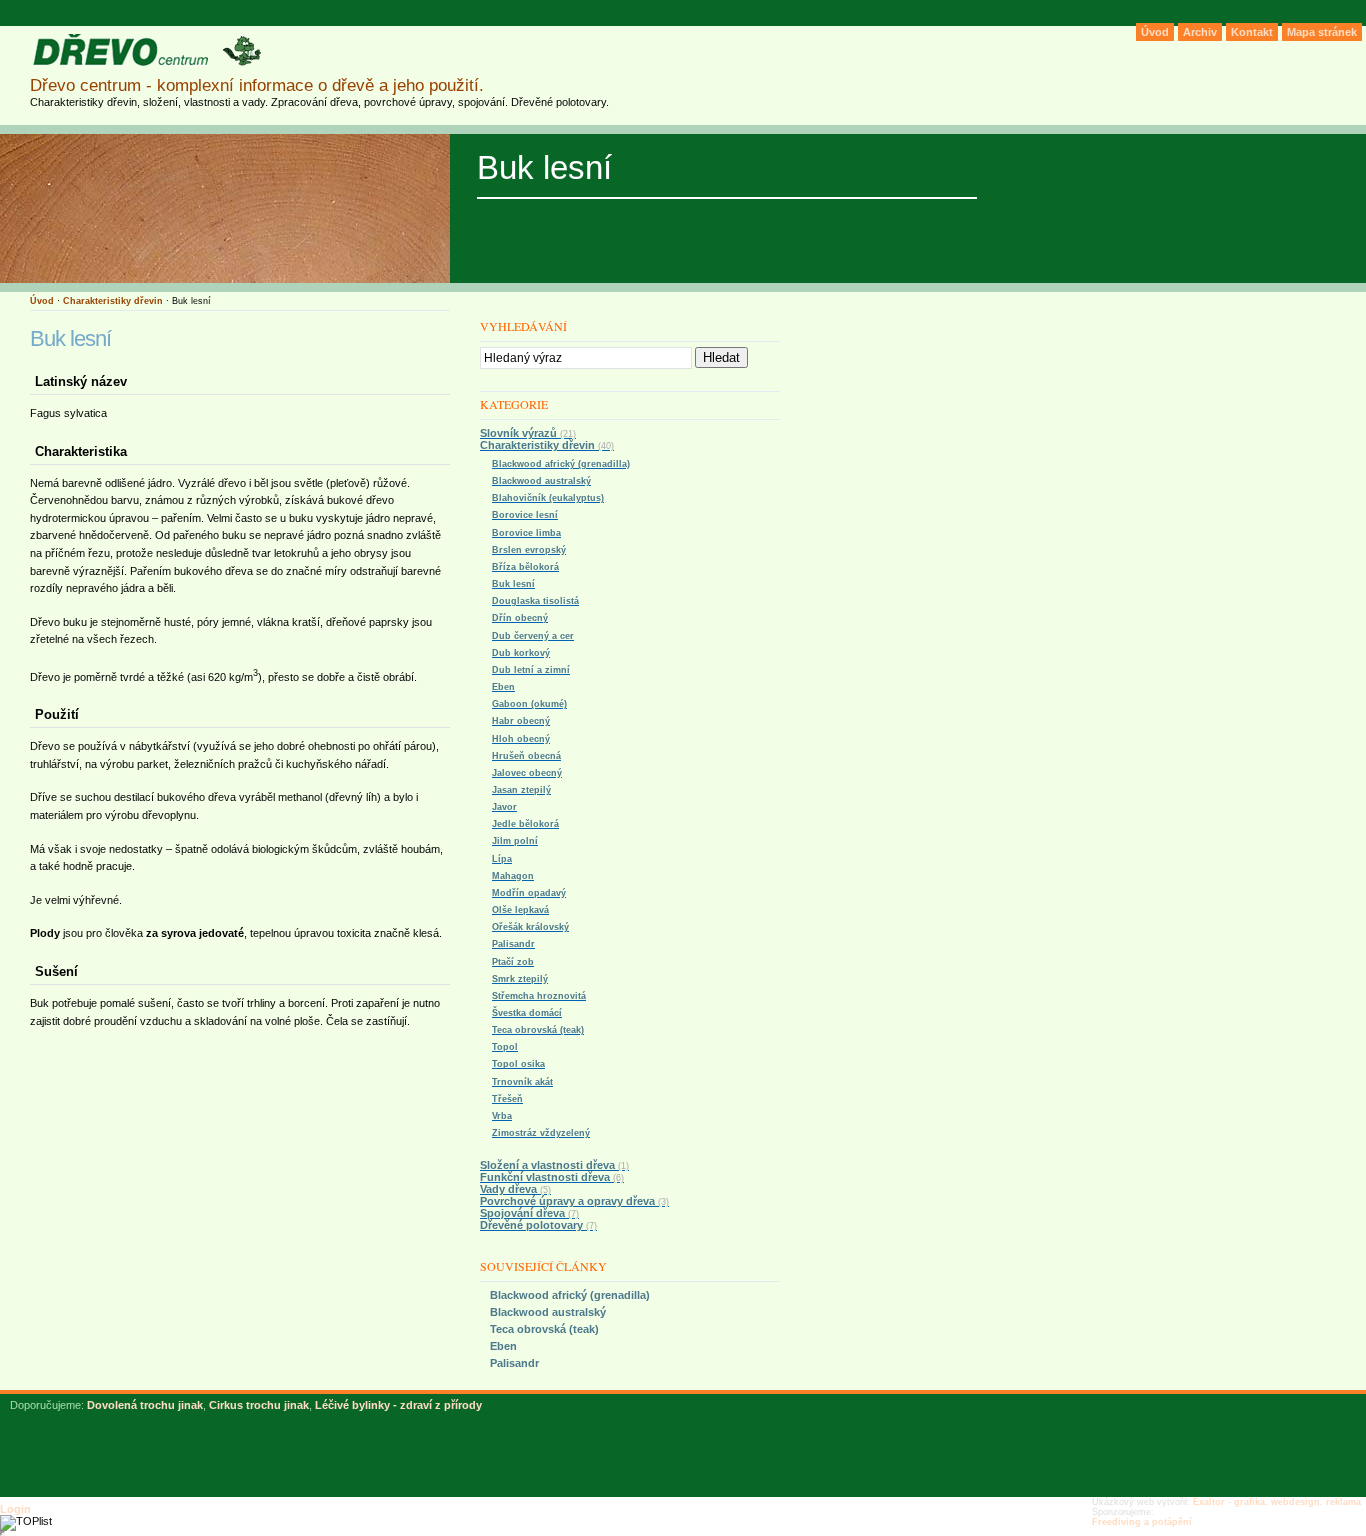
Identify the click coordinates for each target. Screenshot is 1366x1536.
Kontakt (1252, 32)
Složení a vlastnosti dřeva (554, 1165)
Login (15, 1509)
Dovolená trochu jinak (145, 1405)
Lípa (502, 859)
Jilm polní (515, 841)
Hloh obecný (521, 739)
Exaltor (1209, 1502)
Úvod (42, 301)
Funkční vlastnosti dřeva (552, 1177)
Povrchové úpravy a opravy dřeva (574, 1201)
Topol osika (518, 1064)
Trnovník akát (522, 1082)
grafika (1249, 1502)
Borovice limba (526, 533)
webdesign (1295, 1502)
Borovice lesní (525, 515)
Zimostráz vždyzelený (541, 1133)
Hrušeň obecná (526, 756)
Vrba (502, 1116)
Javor (504, 807)
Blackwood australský (541, 481)
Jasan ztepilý (521, 790)
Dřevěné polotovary (538, 1225)
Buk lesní (513, 584)
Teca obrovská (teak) (538, 1030)
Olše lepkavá (520, 910)
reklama (1343, 1502)
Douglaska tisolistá (535, 601)
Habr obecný (521, 721)
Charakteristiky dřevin (113, 301)
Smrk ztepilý (520, 979)
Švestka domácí (527, 1013)
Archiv (1200, 32)
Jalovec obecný (527, 773)
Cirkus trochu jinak (259, 1405)
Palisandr (513, 944)
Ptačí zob (513, 962)
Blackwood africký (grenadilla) (561, 464)
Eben (503, 687)
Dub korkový (521, 653)
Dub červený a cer (533, 636)
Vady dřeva (515, 1189)
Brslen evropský (529, 550)
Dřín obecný (520, 618)
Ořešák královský (530, 927)
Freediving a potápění (1142, 1522)
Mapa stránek (1322, 32)
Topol (505, 1047)
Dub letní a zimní (531, 670)
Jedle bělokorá (525, 824)
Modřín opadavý (529, 893)
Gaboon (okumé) (529, 704)
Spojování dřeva (529, 1213)
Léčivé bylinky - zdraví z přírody (398, 1405)
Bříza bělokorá (525, 567)
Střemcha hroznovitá (539, 996)
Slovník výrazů (528, 433)
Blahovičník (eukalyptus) (548, 498)
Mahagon (513, 876)
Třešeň (507, 1099)
